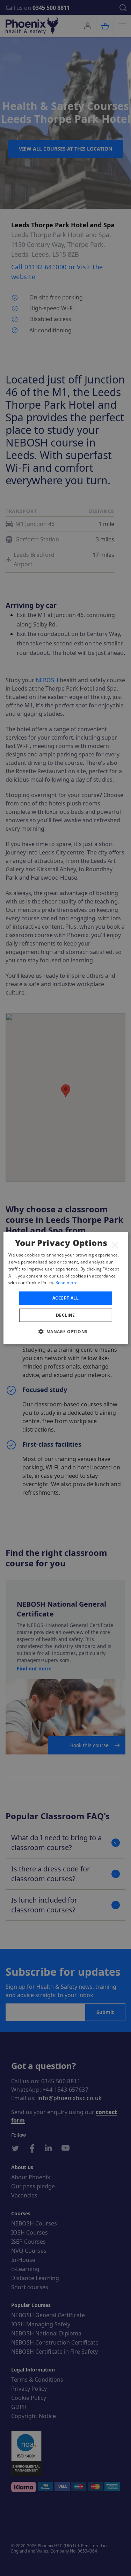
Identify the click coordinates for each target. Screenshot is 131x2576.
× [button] (115, 1245)
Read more (67, 1283)
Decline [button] (65, 1315)
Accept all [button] (65, 1298)
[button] (65, 1331)
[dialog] (65, 1288)
